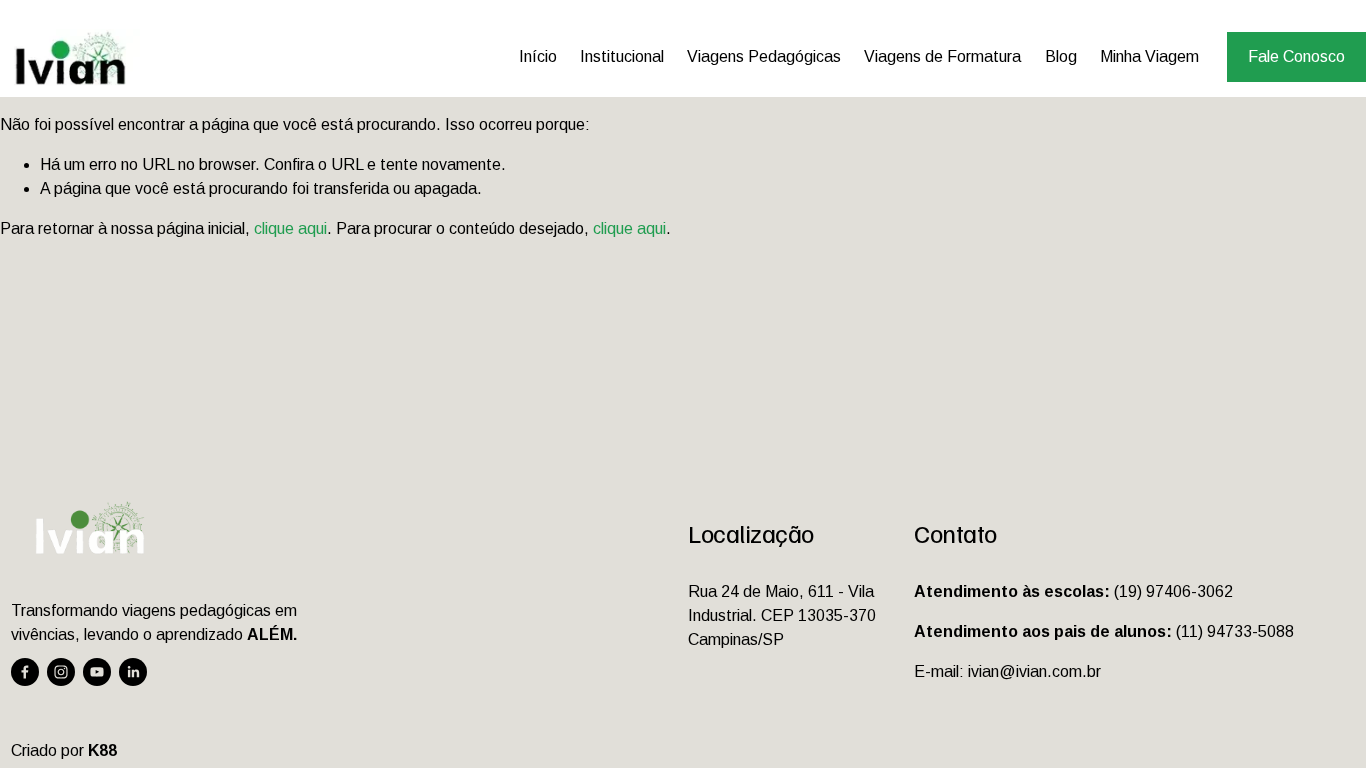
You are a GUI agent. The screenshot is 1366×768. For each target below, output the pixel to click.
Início (538, 56)
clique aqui (290, 228)
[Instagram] (61, 672)
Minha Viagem (1149, 56)
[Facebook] (25, 672)
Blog (1061, 56)
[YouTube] (97, 672)
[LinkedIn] (133, 672)
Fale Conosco (1296, 56)
